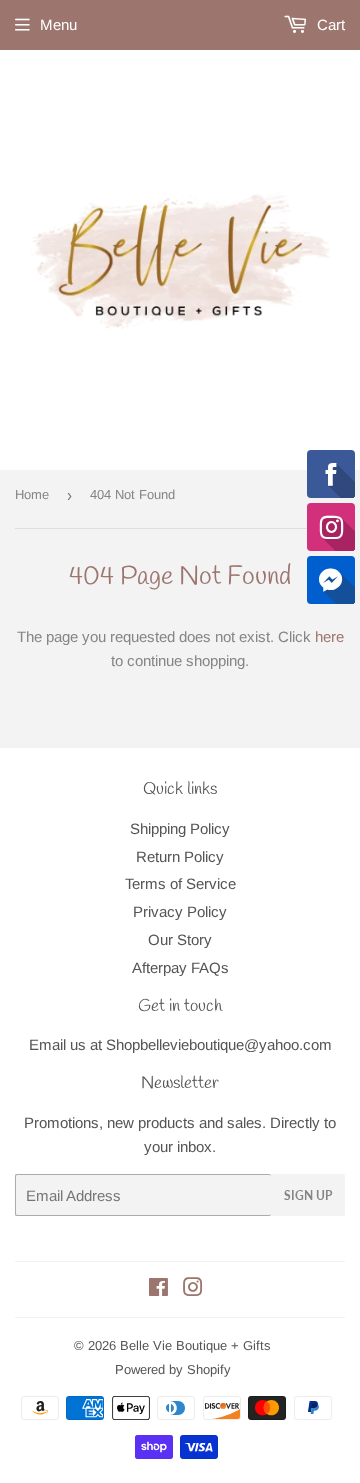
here (329, 636)
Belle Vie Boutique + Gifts (195, 1345)
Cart (329, 24)
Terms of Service (180, 883)
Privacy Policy (180, 911)
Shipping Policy (180, 828)
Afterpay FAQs (180, 967)
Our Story (180, 939)
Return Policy (180, 856)
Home (32, 494)
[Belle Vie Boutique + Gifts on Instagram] (193, 1289)
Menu (58, 24)
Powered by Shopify (173, 1369)
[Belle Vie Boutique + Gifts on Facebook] (158, 1289)
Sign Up (308, 1195)
